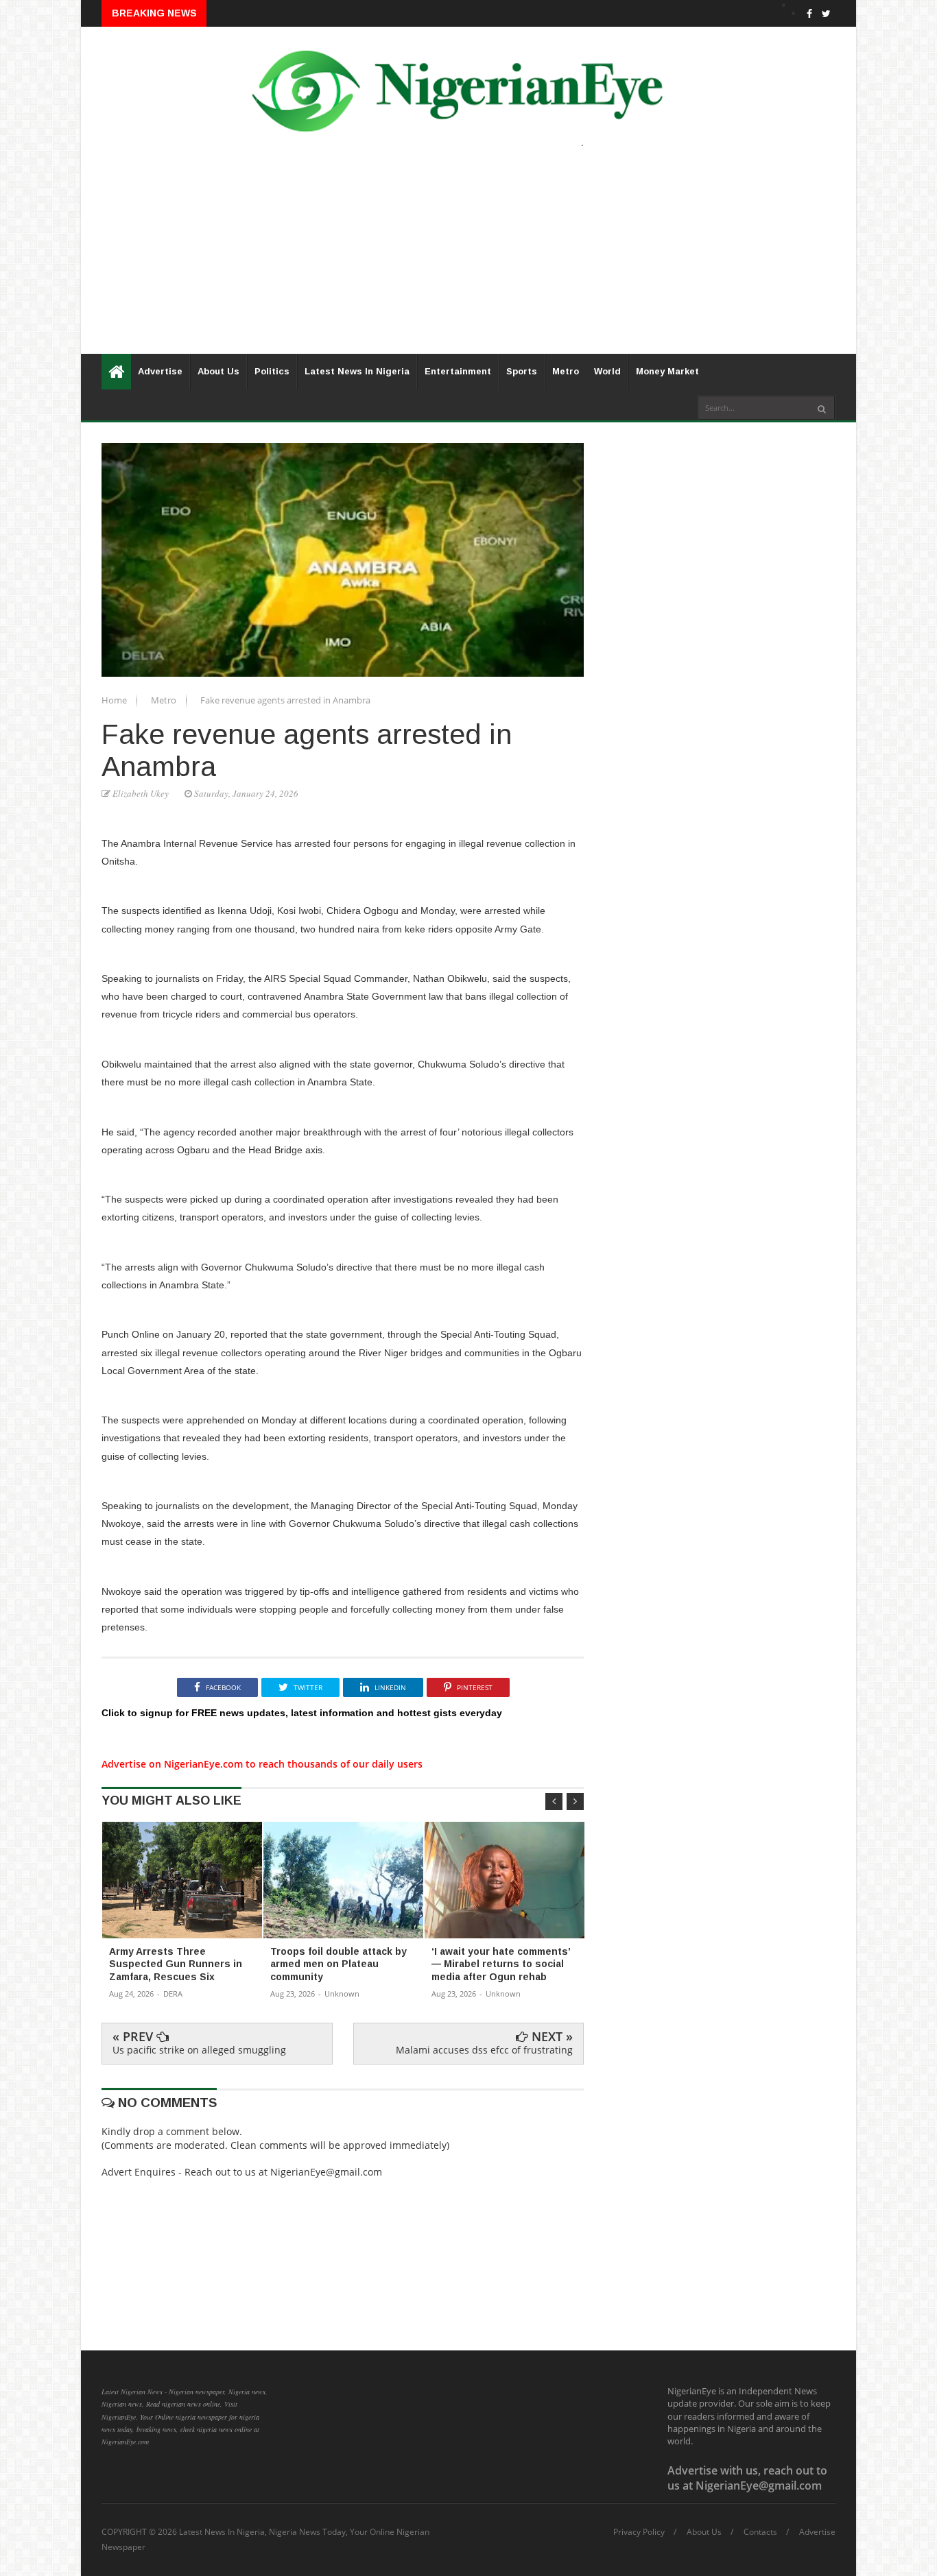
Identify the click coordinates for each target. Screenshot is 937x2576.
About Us (218, 371)
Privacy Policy (639, 2532)
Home (115, 700)
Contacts (760, 2532)
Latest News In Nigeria (357, 371)
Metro (566, 371)
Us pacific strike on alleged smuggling (199, 2050)
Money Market (667, 371)
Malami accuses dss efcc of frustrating (484, 2050)
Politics (272, 371)
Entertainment (458, 371)
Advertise (160, 371)
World (607, 371)
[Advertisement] (468, 258)
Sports (522, 371)
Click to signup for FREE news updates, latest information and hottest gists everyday (302, 1713)
